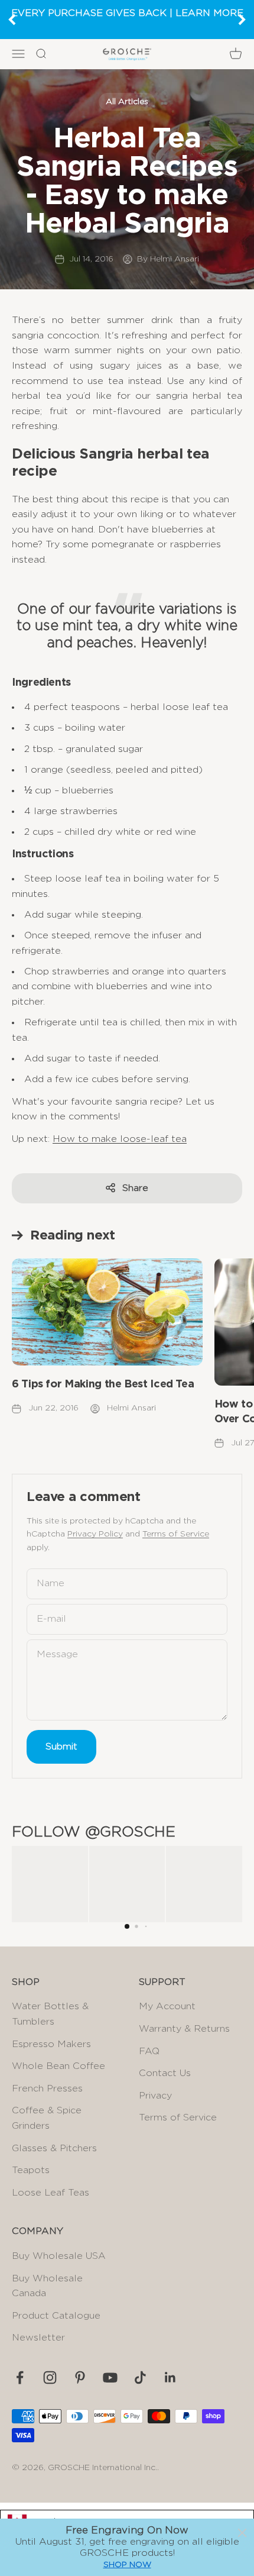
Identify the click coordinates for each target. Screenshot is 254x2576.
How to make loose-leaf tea (120, 1139)
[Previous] (12, 20)
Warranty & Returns (184, 2029)
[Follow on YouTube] (110, 2378)
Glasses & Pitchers (54, 2148)
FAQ (149, 2051)
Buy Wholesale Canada (47, 2286)
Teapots (31, 2170)
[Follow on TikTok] (140, 2378)
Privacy (155, 2096)
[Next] (242, 20)
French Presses (47, 2088)
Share (135, 1188)
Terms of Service (176, 1534)
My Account (167, 2006)
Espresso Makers (51, 2044)
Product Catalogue (56, 2316)
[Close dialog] (242, 2533)
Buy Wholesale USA (59, 2256)
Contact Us (165, 2073)
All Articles (127, 102)
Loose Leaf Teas (51, 2193)
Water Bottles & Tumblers (50, 2014)
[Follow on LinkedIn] (170, 2378)
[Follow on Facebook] (20, 2378)
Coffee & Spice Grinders (47, 2118)
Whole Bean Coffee (58, 2066)
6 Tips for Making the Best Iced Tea (103, 1384)
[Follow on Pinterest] (80, 2378)
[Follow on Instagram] (50, 2378)
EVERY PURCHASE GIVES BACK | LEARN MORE (127, 13)
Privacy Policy (95, 1534)
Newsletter (38, 2338)
